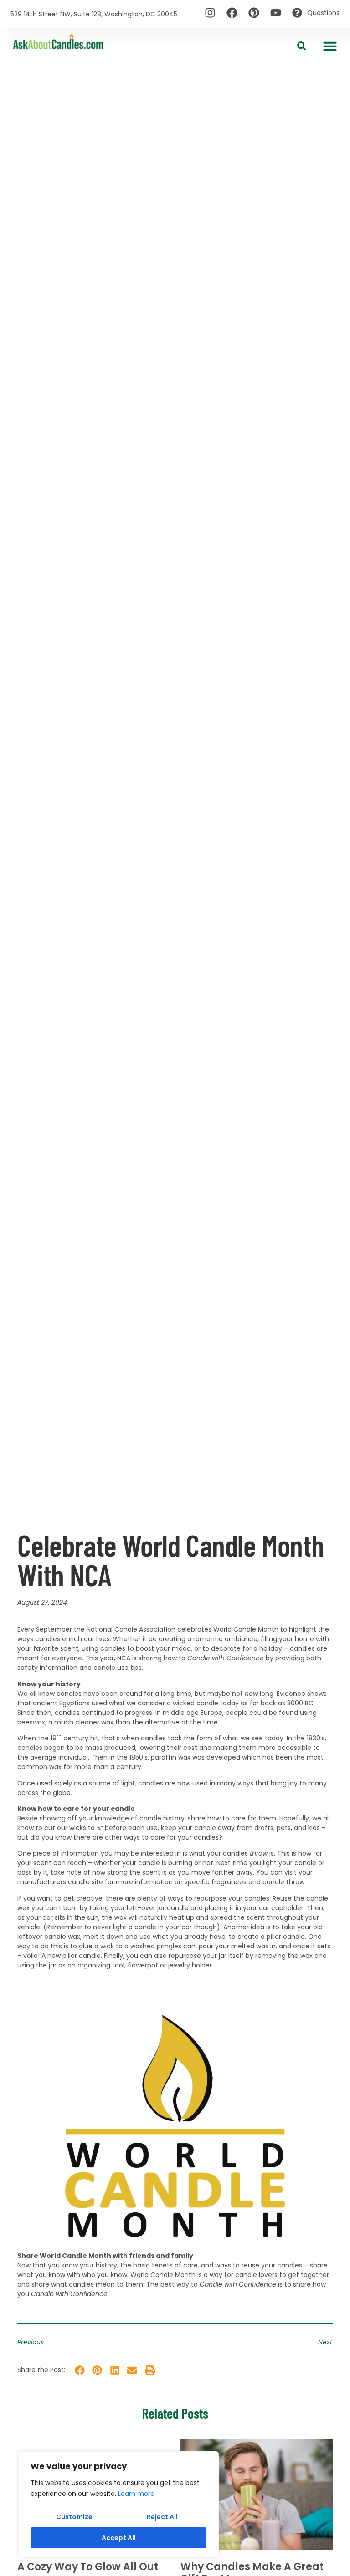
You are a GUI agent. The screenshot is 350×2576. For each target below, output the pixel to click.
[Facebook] (232, 13)
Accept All (119, 2538)
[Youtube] (276, 13)
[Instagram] (210, 13)
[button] (330, 46)
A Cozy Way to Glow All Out (88, 2567)
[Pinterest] (254, 13)
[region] (118, 2505)
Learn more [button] (136, 2494)
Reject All (162, 2517)
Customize (74, 2517)
